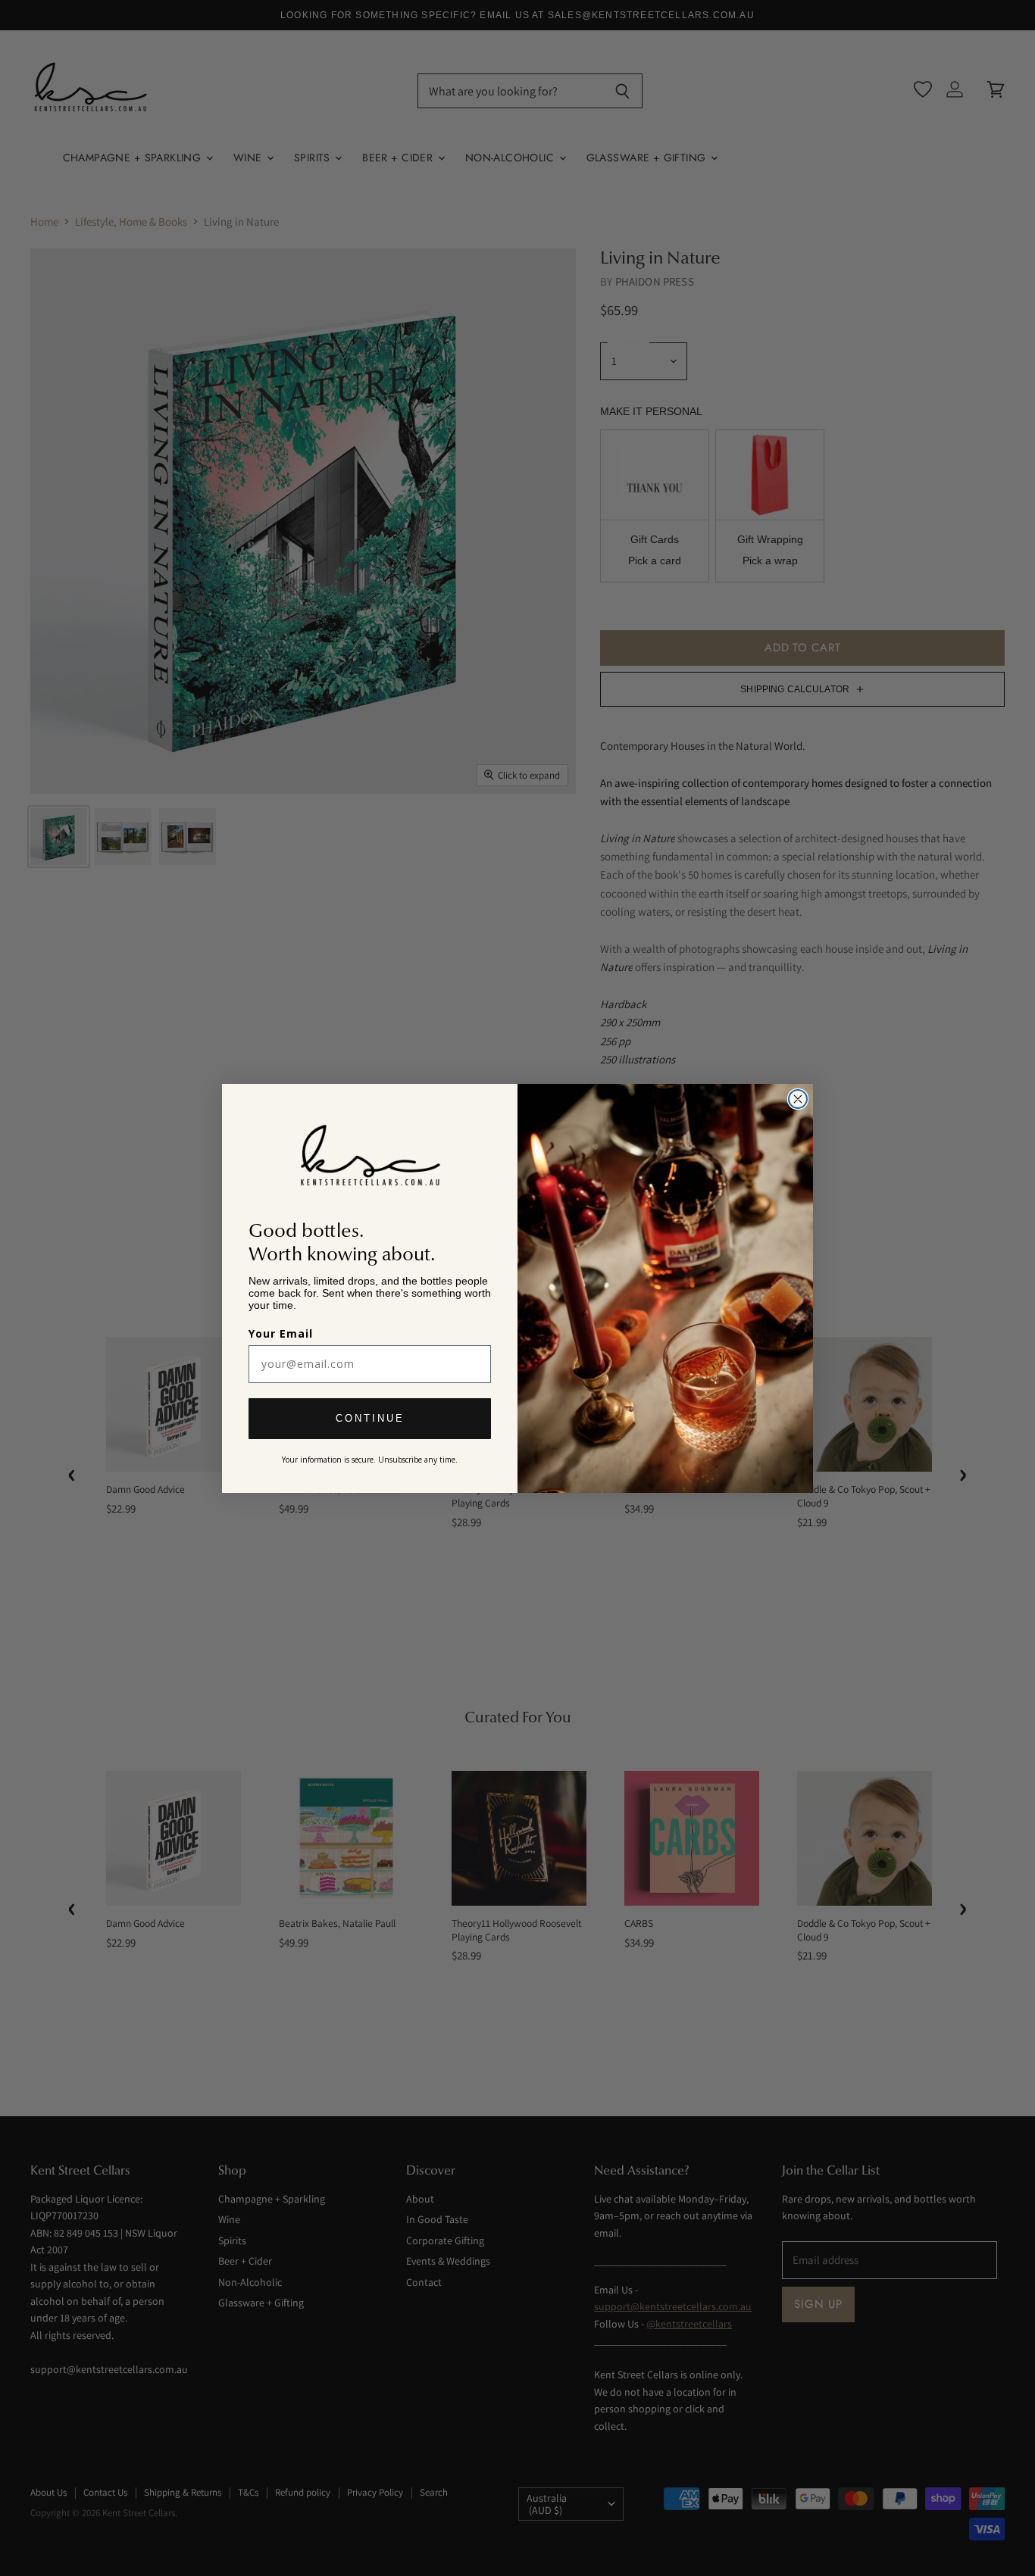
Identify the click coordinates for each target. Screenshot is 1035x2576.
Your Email (281, 1333)
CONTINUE (370, 1418)
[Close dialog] (798, 1099)
